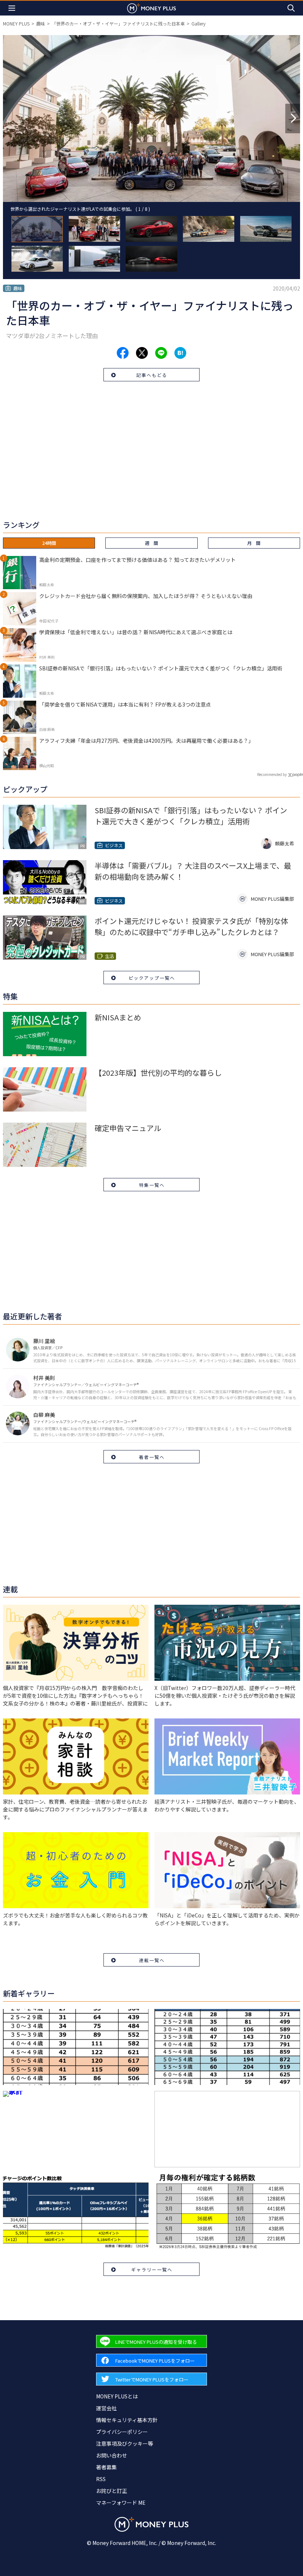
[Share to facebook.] (123, 353)
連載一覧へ (152, 1960)
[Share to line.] (161, 353)
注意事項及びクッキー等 (125, 2443)
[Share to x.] (142, 353)
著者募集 (106, 2467)
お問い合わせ (112, 2455)
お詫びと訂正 (112, 2491)
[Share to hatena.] (180, 353)
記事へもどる (152, 375)
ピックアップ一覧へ (152, 978)
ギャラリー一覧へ (152, 2269)
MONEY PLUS (16, 23)
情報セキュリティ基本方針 (127, 2420)
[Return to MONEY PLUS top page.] (151, 8)
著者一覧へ (152, 1457)
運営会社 (106, 2408)
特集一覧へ (152, 1185)
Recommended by (272, 774)
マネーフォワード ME (121, 2503)
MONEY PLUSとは (117, 2396)
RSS (101, 2479)
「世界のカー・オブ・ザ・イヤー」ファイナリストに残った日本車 (118, 23)
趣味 (41, 23)
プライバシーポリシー (122, 2432)
